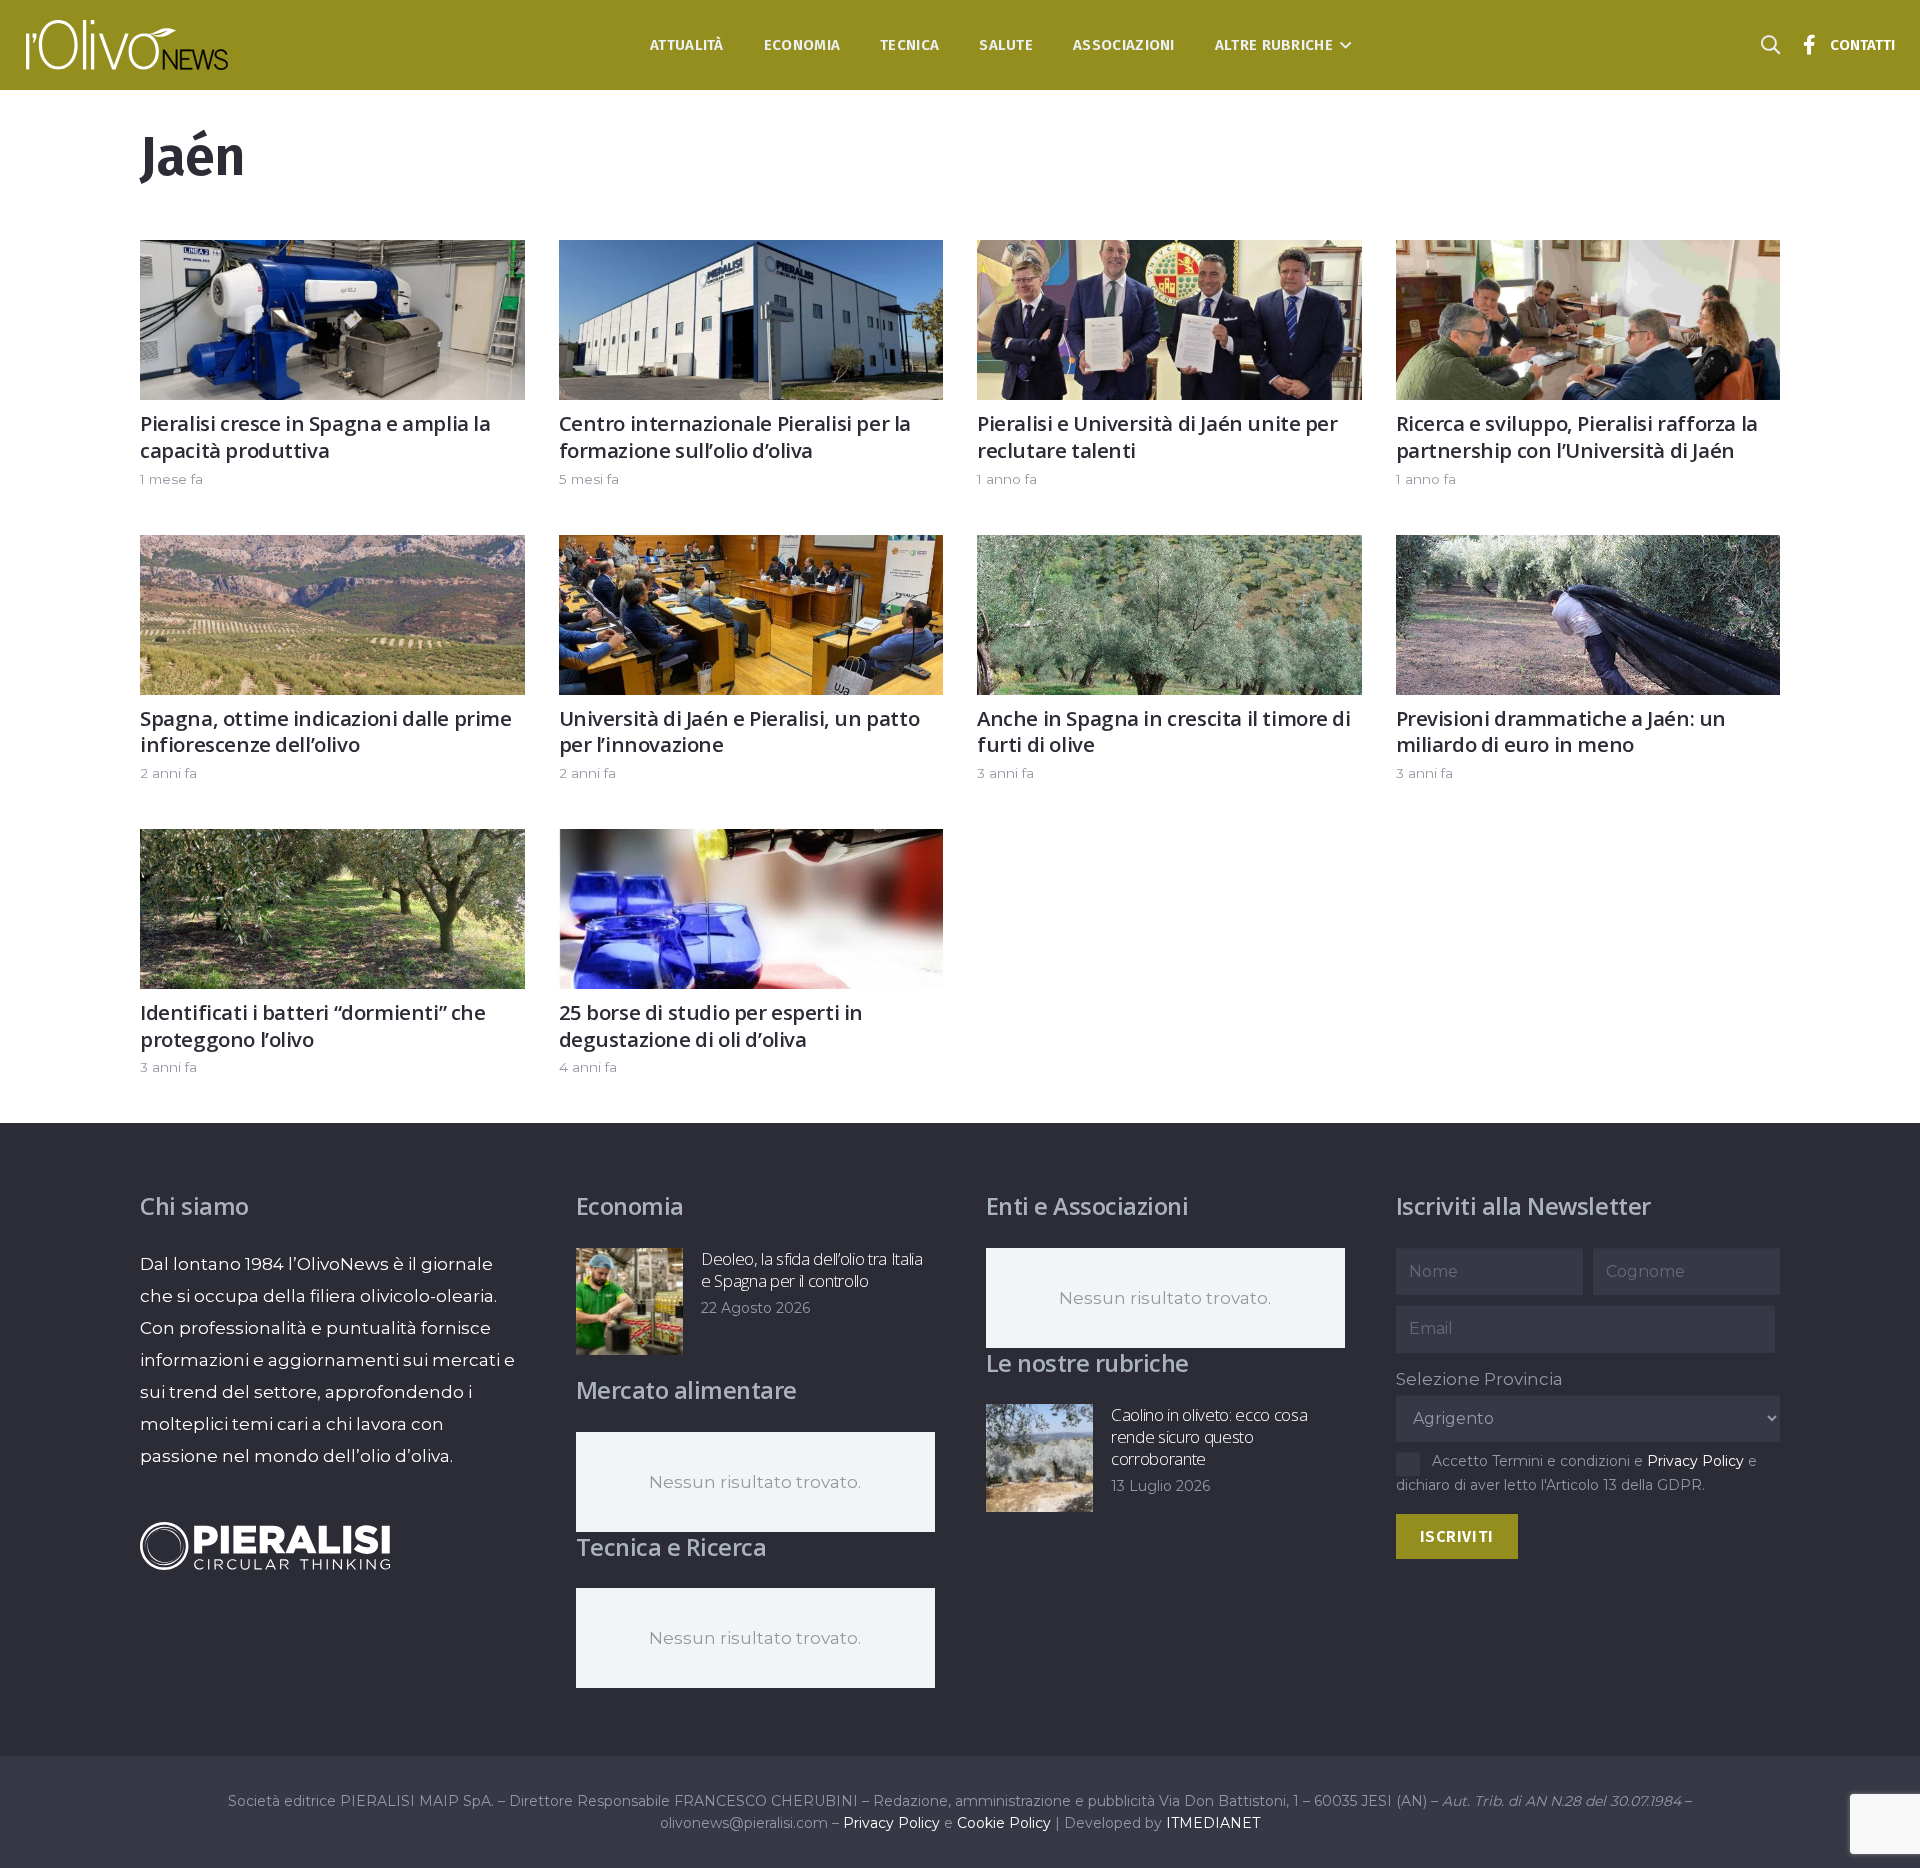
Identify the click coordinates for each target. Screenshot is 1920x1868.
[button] (1342, 45)
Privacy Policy (1695, 1461)
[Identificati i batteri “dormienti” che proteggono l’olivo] (332, 845)
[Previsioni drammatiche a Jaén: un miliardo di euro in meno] (1588, 551)
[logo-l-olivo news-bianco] (127, 45)
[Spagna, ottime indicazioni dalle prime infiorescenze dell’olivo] (332, 551)
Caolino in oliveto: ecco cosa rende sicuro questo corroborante (1209, 1436)
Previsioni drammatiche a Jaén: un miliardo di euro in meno (1561, 731)
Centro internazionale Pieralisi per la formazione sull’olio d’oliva (735, 436)
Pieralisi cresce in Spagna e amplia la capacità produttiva (315, 436)
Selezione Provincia (1479, 1379)
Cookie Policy (1004, 1823)
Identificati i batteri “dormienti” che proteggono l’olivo (313, 1025)
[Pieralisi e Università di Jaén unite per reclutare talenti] (1169, 256)
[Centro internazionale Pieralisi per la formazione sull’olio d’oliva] (751, 256)
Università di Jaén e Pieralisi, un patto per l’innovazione (739, 731)
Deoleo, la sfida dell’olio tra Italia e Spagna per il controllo (811, 1269)
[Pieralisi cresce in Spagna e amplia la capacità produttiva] (332, 256)
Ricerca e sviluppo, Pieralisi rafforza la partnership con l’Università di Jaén (1577, 436)
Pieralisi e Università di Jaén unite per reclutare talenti (1157, 436)
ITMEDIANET (1213, 1823)
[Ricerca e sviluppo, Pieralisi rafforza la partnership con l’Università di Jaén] (1588, 256)
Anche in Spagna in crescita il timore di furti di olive (1164, 731)
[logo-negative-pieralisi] (265, 1546)
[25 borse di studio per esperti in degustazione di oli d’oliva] (751, 845)
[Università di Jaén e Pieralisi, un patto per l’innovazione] (751, 551)
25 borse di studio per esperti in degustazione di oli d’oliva (711, 1025)
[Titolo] (1810, 45)
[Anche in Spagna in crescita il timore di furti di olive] (1169, 551)
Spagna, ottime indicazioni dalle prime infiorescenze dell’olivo (326, 731)
